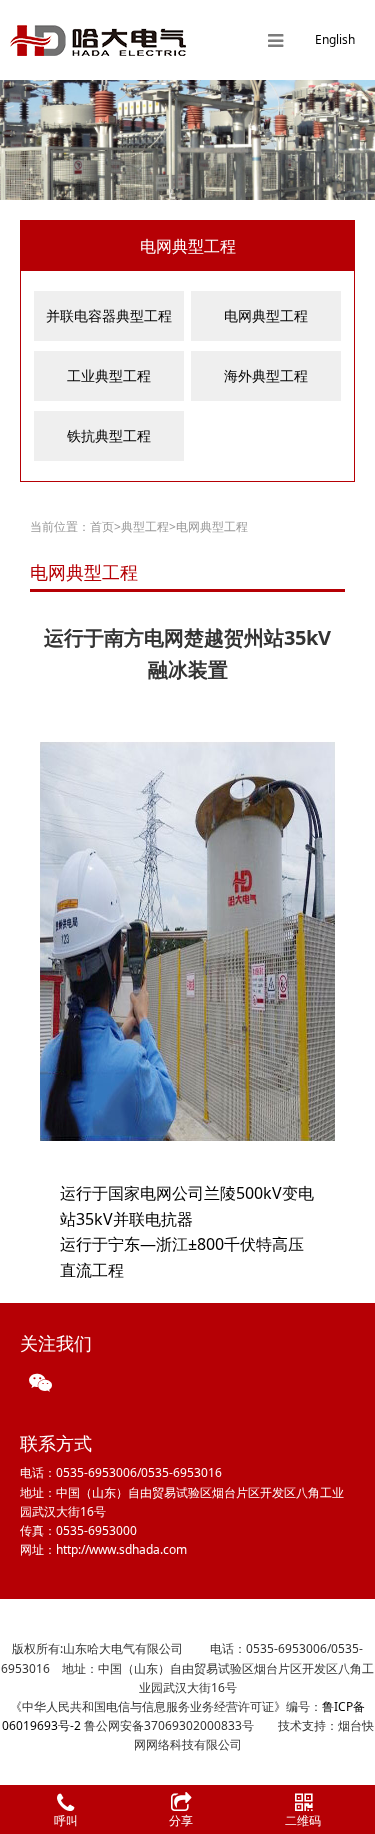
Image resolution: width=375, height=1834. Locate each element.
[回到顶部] (349, 1758)
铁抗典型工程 (109, 435)
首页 (102, 526)
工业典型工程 (109, 375)
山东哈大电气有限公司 (98, 40)
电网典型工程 (266, 315)
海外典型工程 (266, 375)
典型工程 (145, 526)
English (335, 39)
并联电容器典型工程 (109, 315)
